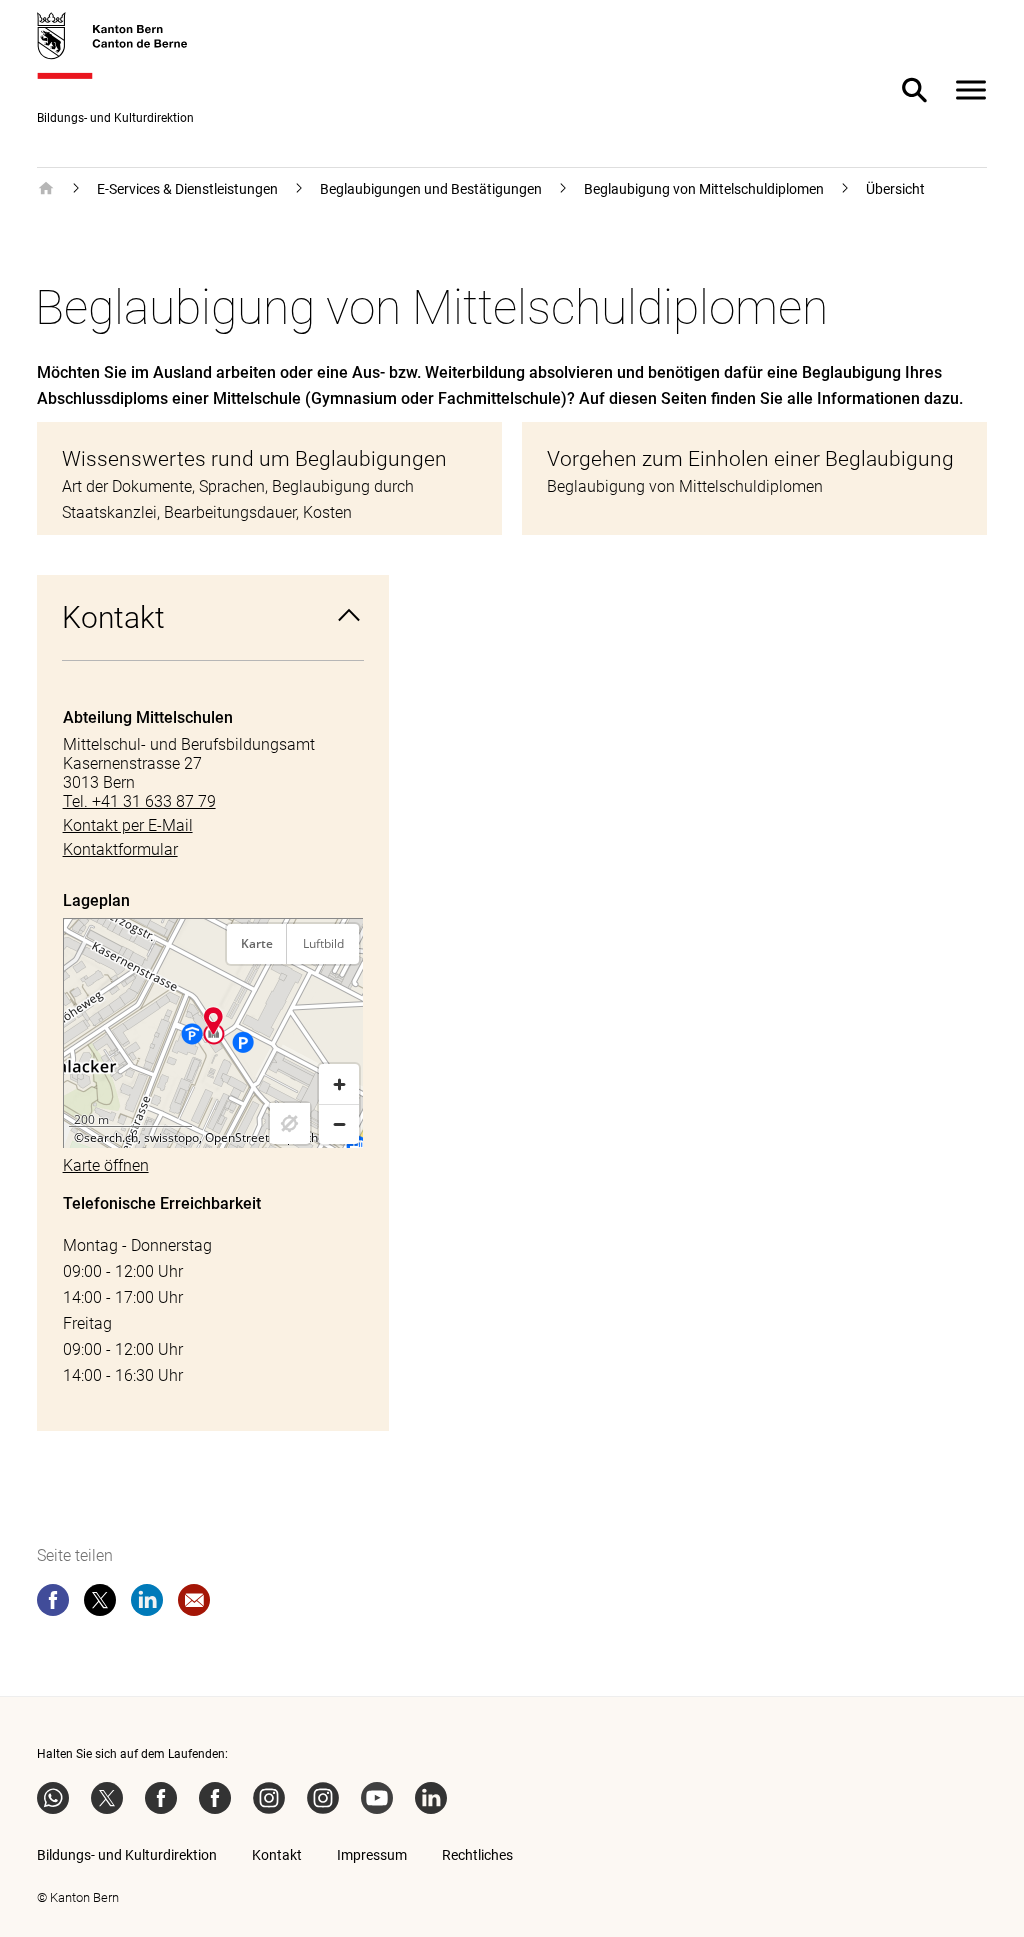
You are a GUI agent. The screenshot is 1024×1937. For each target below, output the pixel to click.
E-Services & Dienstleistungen (187, 189)
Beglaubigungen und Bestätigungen (431, 189)
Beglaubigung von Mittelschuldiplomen (704, 189)
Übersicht (895, 189)
